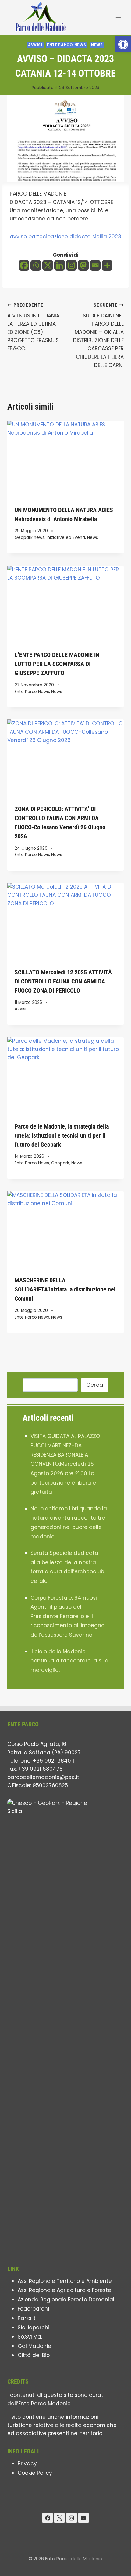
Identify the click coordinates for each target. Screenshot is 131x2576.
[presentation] (65, 459)
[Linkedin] (60, 265)
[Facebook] (24, 265)
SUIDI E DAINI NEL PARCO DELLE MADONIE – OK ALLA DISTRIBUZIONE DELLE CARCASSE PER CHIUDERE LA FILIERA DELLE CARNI (98, 336)
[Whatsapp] (36, 265)
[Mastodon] (83, 265)
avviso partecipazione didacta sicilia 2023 (65, 237)
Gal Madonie (34, 2346)
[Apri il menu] (118, 17)
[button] (123, 44)
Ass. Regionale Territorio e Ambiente (65, 2281)
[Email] (95, 265)
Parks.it (27, 2318)
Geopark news (30, 537)
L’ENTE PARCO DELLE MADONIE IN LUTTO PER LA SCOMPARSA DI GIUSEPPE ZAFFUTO (57, 664)
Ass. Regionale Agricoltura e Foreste (64, 2290)
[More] (107, 265)
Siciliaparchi (34, 2328)
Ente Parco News (67, 45)
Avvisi (35, 45)
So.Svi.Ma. (30, 2337)
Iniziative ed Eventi (66, 537)
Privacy (27, 2463)
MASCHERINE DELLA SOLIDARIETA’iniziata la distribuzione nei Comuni (65, 1289)
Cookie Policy (35, 2473)
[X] (48, 265)
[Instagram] (71, 265)
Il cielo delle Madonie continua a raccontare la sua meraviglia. (69, 1661)
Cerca (95, 1385)
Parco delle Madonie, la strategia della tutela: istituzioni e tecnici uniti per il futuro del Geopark (62, 1135)
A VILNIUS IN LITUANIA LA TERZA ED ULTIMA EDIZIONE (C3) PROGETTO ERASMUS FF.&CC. (33, 327)
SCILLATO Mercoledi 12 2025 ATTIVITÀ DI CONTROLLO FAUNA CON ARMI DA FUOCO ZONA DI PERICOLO (63, 981)
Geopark (60, 1163)
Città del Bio (34, 2355)
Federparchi (33, 2309)
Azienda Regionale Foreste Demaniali (67, 2300)
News (97, 45)
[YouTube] (83, 2518)
